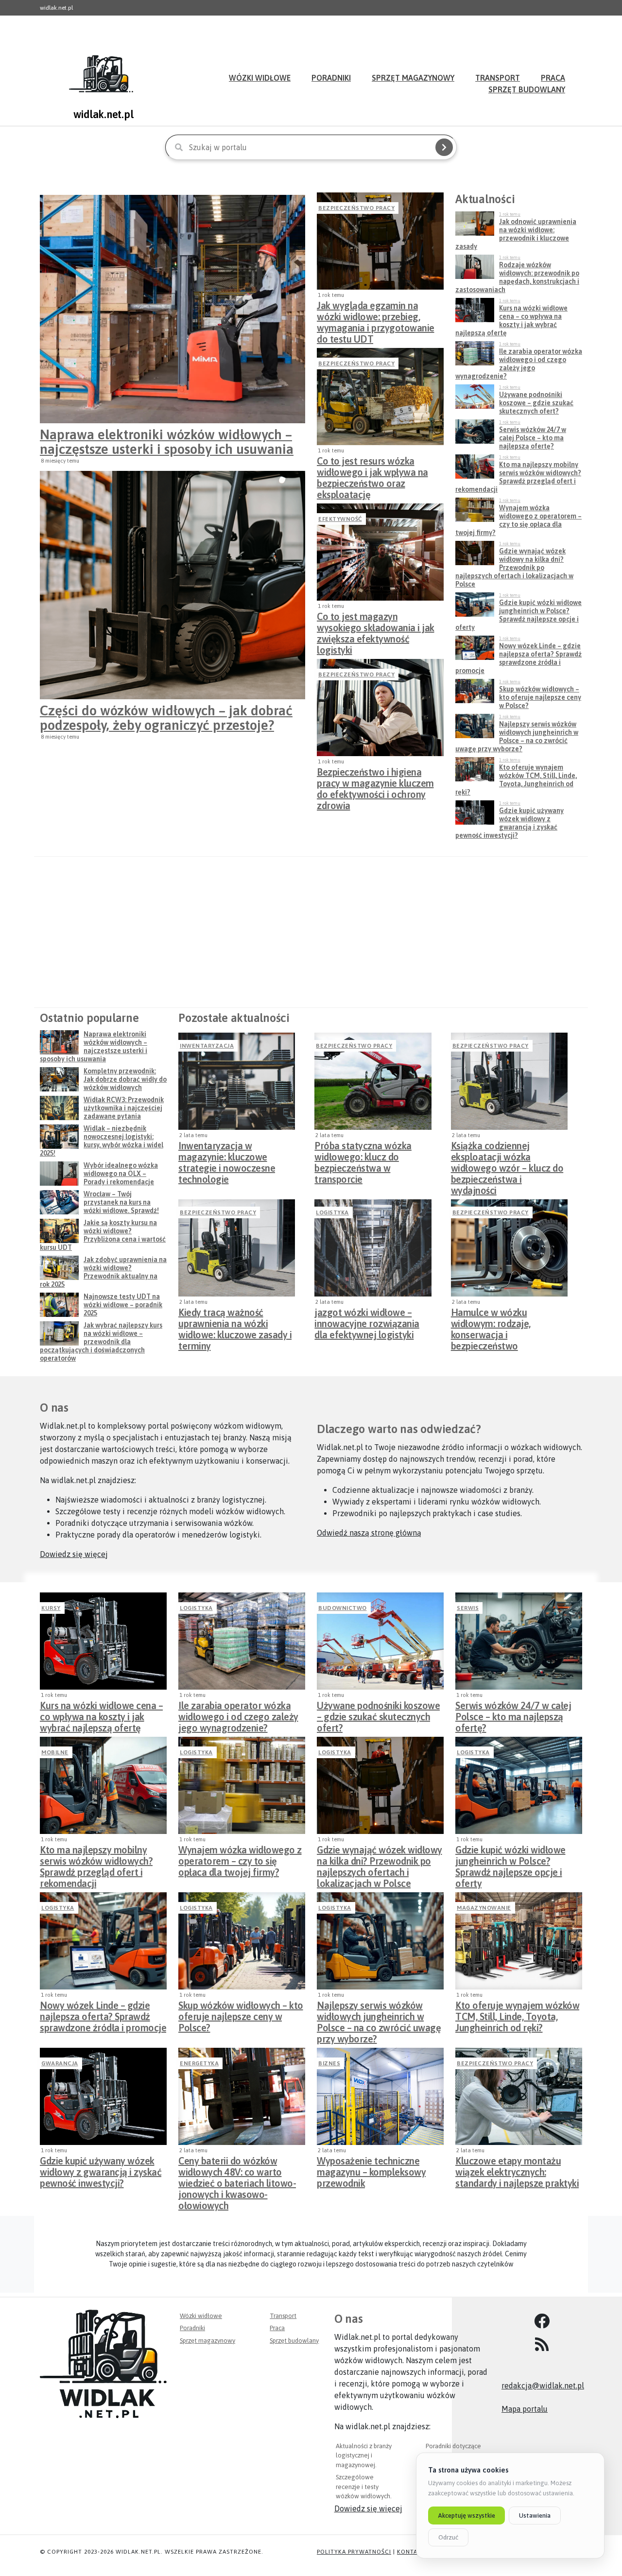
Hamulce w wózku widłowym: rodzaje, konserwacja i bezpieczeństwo (491, 1321)
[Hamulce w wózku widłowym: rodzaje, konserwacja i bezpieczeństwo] (509, 1248)
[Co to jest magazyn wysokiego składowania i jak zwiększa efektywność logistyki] (380, 552)
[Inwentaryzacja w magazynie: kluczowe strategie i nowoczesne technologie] (237, 1081)
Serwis (468, 1608)
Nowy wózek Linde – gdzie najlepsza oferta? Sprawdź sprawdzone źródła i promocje (103, 2014)
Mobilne (55, 1752)
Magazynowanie (484, 1908)
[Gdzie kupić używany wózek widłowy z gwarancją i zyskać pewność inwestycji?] (103, 2096)
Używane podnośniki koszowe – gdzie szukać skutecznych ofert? (378, 1714)
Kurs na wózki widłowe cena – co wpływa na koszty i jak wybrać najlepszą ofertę (101, 1714)
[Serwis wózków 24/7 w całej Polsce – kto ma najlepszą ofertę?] (519, 1641)
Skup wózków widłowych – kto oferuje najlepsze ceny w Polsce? (241, 2014)
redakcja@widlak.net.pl (543, 2386)
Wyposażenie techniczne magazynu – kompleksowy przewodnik (371, 2169)
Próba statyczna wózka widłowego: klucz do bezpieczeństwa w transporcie (363, 1154)
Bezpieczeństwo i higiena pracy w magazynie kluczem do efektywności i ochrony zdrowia (375, 780)
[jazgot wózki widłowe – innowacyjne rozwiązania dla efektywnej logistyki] (373, 1248)
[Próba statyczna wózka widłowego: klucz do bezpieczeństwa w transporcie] (373, 1081)
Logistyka (332, 1212)
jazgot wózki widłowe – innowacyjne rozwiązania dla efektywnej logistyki (367, 1321)
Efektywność (340, 519)
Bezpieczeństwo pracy (356, 208)
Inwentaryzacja (207, 1046)
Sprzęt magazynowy (413, 78)
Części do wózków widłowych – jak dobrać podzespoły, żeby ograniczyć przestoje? (166, 718)
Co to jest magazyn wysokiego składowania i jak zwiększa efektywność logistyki (376, 625)
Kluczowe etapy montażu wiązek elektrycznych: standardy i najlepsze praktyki (517, 2169)
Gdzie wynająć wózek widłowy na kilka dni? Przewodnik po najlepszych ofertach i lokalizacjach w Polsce (380, 1858)
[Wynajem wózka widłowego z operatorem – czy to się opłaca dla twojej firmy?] (242, 1785)
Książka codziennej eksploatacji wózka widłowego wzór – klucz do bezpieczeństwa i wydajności (507, 1154)
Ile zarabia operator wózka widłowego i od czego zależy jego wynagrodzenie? (238, 1714)
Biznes (329, 2063)
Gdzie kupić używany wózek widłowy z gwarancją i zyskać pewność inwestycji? (101, 2169)
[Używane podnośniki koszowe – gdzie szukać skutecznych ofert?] (380, 1641)
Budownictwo (343, 1608)
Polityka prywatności (354, 2552)
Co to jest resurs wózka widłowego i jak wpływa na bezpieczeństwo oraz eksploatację (372, 469)
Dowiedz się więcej (74, 1554)
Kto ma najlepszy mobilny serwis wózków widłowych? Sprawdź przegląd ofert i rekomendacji (96, 1858)
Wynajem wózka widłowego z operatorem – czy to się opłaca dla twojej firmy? (240, 1858)
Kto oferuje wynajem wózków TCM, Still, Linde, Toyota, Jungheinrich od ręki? (517, 2014)
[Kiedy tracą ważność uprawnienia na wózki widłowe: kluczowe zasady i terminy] (237, 1248)
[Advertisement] (311, 932)
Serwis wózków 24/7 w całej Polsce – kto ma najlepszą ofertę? (513, 1714)
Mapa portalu (525, 2409)
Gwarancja (60, 2063)
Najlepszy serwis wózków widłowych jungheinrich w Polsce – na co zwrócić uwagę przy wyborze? (379, 2014)
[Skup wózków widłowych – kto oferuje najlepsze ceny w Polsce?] (242, 1941)
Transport (283, 2316)
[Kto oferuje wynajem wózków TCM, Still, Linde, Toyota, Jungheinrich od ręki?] (519, 1941)
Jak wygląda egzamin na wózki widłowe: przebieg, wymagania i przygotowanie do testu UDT (376, 314)
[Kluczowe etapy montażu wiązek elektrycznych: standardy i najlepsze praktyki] (519, 2096)
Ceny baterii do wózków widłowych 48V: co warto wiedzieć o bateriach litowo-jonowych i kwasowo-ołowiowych (237, 2169)
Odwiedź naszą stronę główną (369, 1533)
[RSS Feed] (542, 2345)
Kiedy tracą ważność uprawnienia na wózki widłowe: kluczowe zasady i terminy (235, 1321)
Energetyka (199, 2063)
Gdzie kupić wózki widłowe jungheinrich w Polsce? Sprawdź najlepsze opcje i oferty (510, 1858)
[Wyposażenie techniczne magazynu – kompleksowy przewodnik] (380, 2096)
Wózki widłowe (260, 78)
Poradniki (331, 78)
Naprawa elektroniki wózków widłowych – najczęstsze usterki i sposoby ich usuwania (167, 442)
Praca (277, 2328)
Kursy (51, 1608)
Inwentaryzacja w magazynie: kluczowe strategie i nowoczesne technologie (227, 1154)
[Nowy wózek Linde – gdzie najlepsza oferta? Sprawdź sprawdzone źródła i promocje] (103, 1941)
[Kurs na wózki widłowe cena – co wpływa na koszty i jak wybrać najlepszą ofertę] (103, 1641)
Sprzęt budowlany (527, 89)
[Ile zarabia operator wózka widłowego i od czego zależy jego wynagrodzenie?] (242, 1641)
